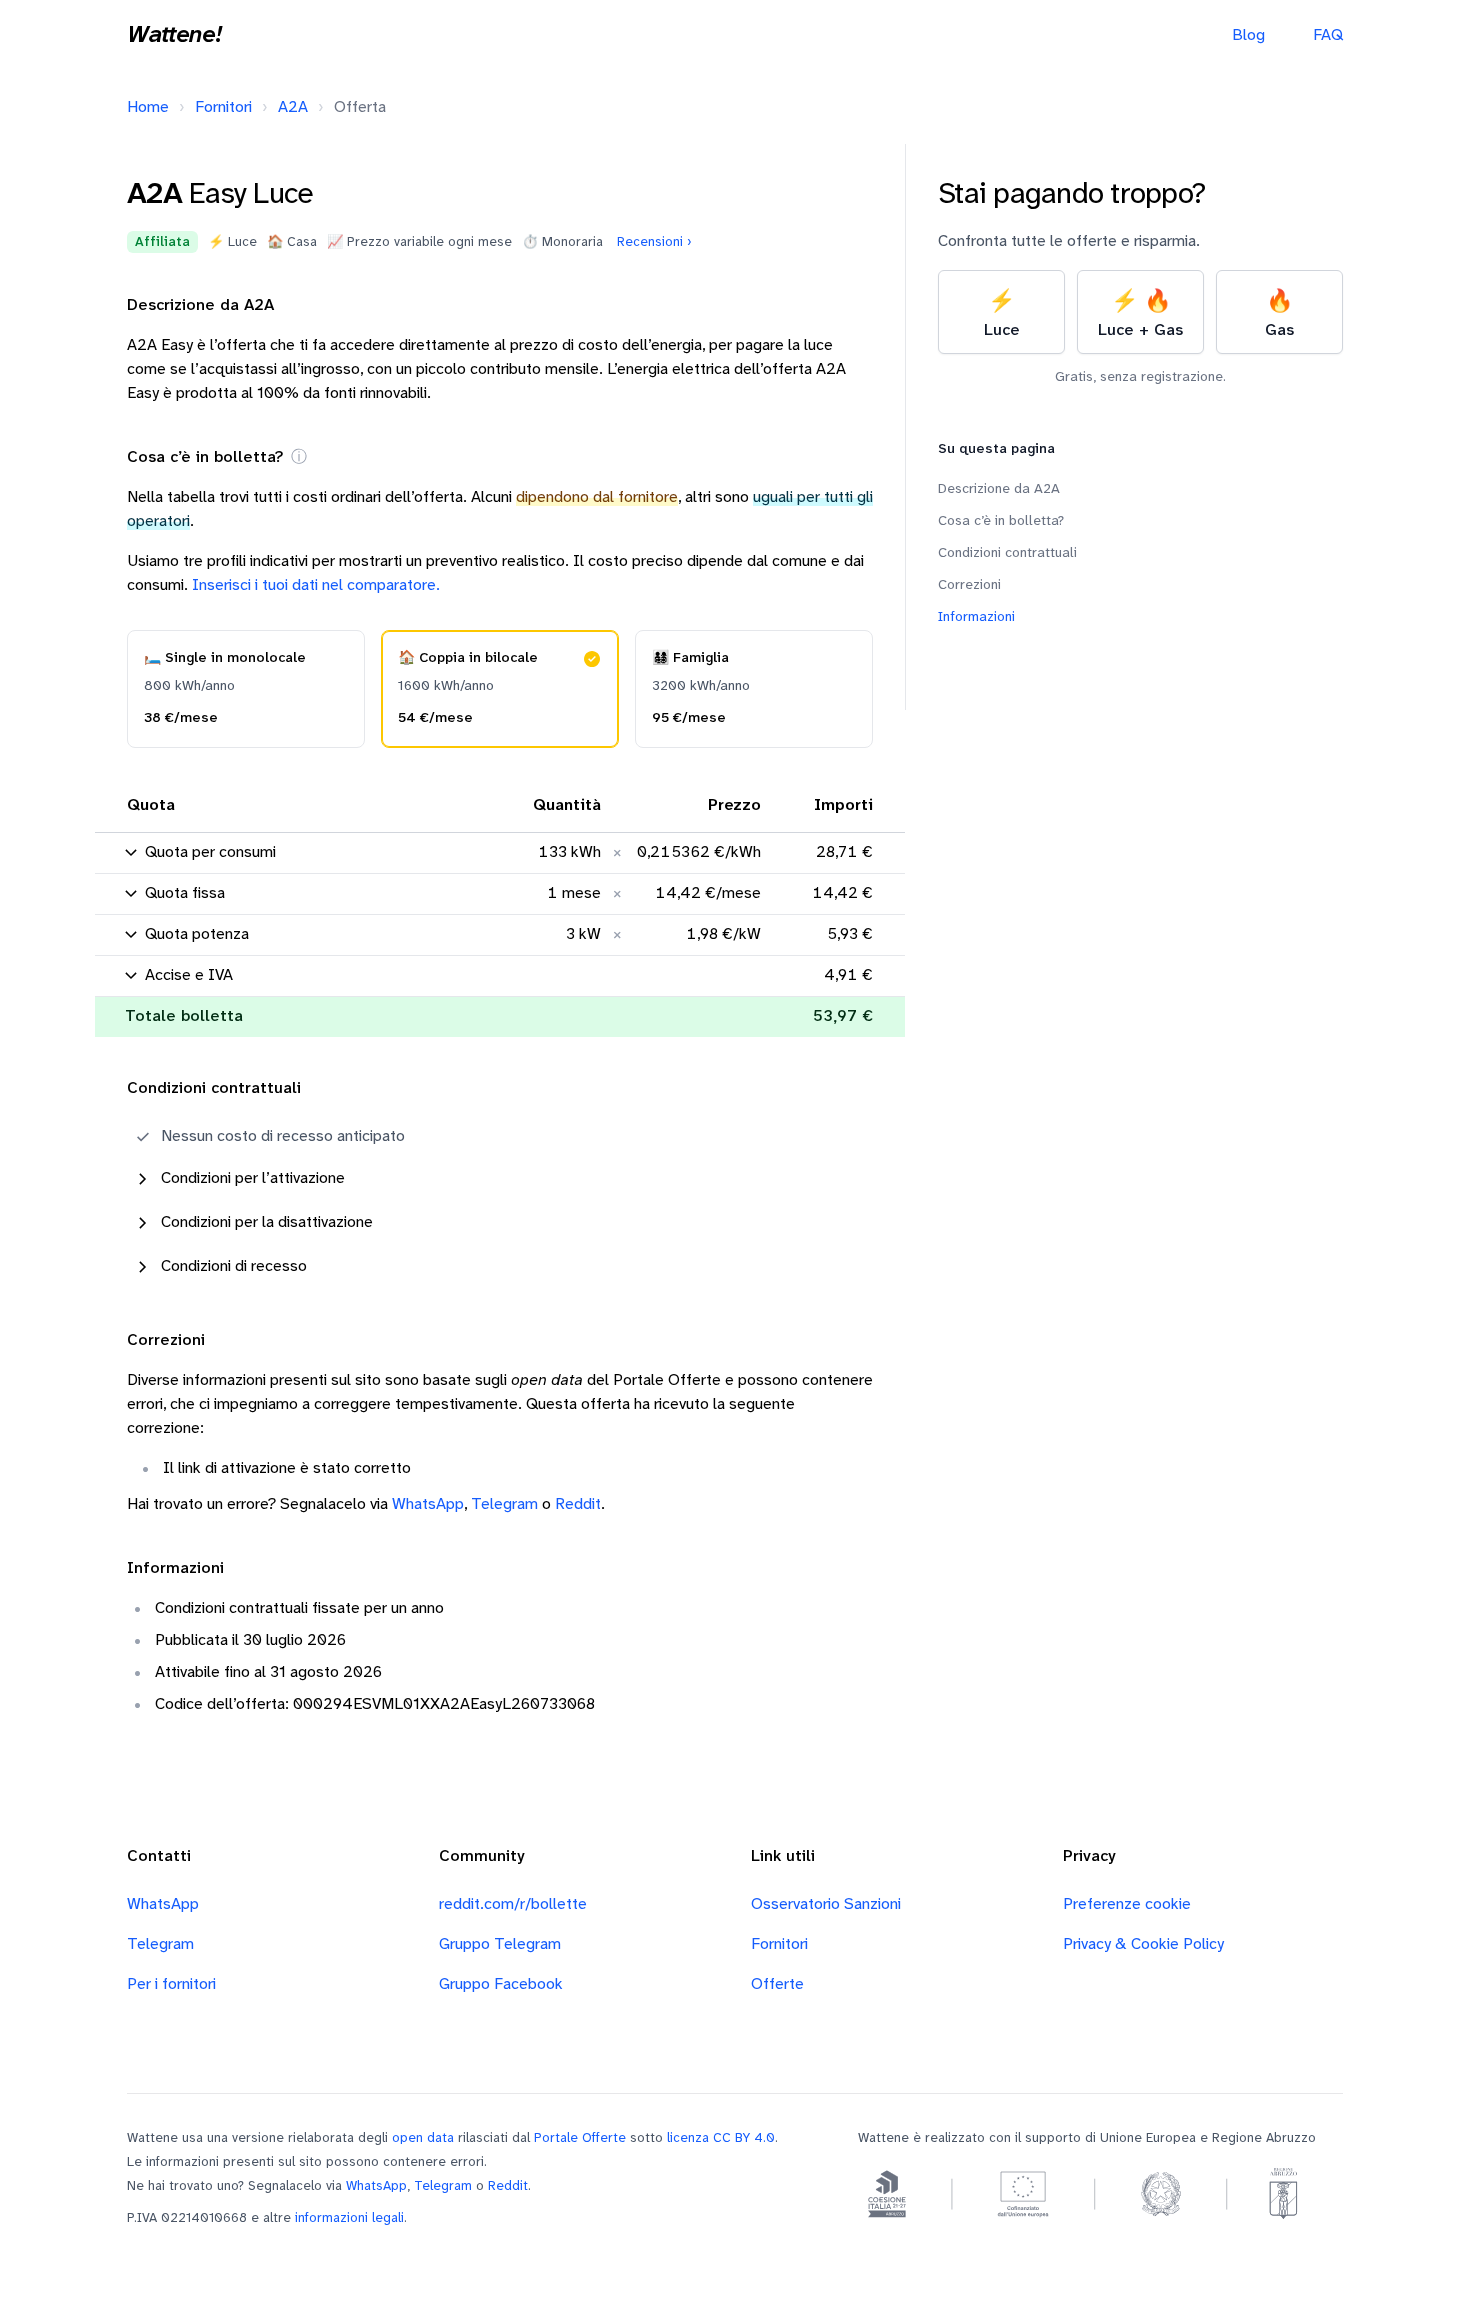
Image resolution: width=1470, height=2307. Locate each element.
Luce (1002, 314)
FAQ (1328, 35)
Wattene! (174, 36)
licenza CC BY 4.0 (721, 2138)
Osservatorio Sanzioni (826, 1904)
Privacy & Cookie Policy (1143, 1944)
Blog (1248, 35)
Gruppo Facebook (501, 1984)
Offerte (777, 1984)
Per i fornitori (171, 1984)
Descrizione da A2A (999, 489)
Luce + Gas (1140, 314)
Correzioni (969, 585)
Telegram (504, 1504)
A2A (293, 107)
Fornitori (223, 107)
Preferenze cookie (1127, 1904)
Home (148, 107)
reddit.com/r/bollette (513, 1904)
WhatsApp (428, 1504)
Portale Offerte (580, 2138)
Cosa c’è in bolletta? (1001, 521)
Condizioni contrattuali (1007, 553)
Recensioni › (654, 242)
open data (423, 2138)
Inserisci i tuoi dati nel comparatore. (316, 585)
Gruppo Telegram (500, 1944)
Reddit (578, 1504)
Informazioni (976, 617)
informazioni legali (349, 2218)
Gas (1279, 314)
